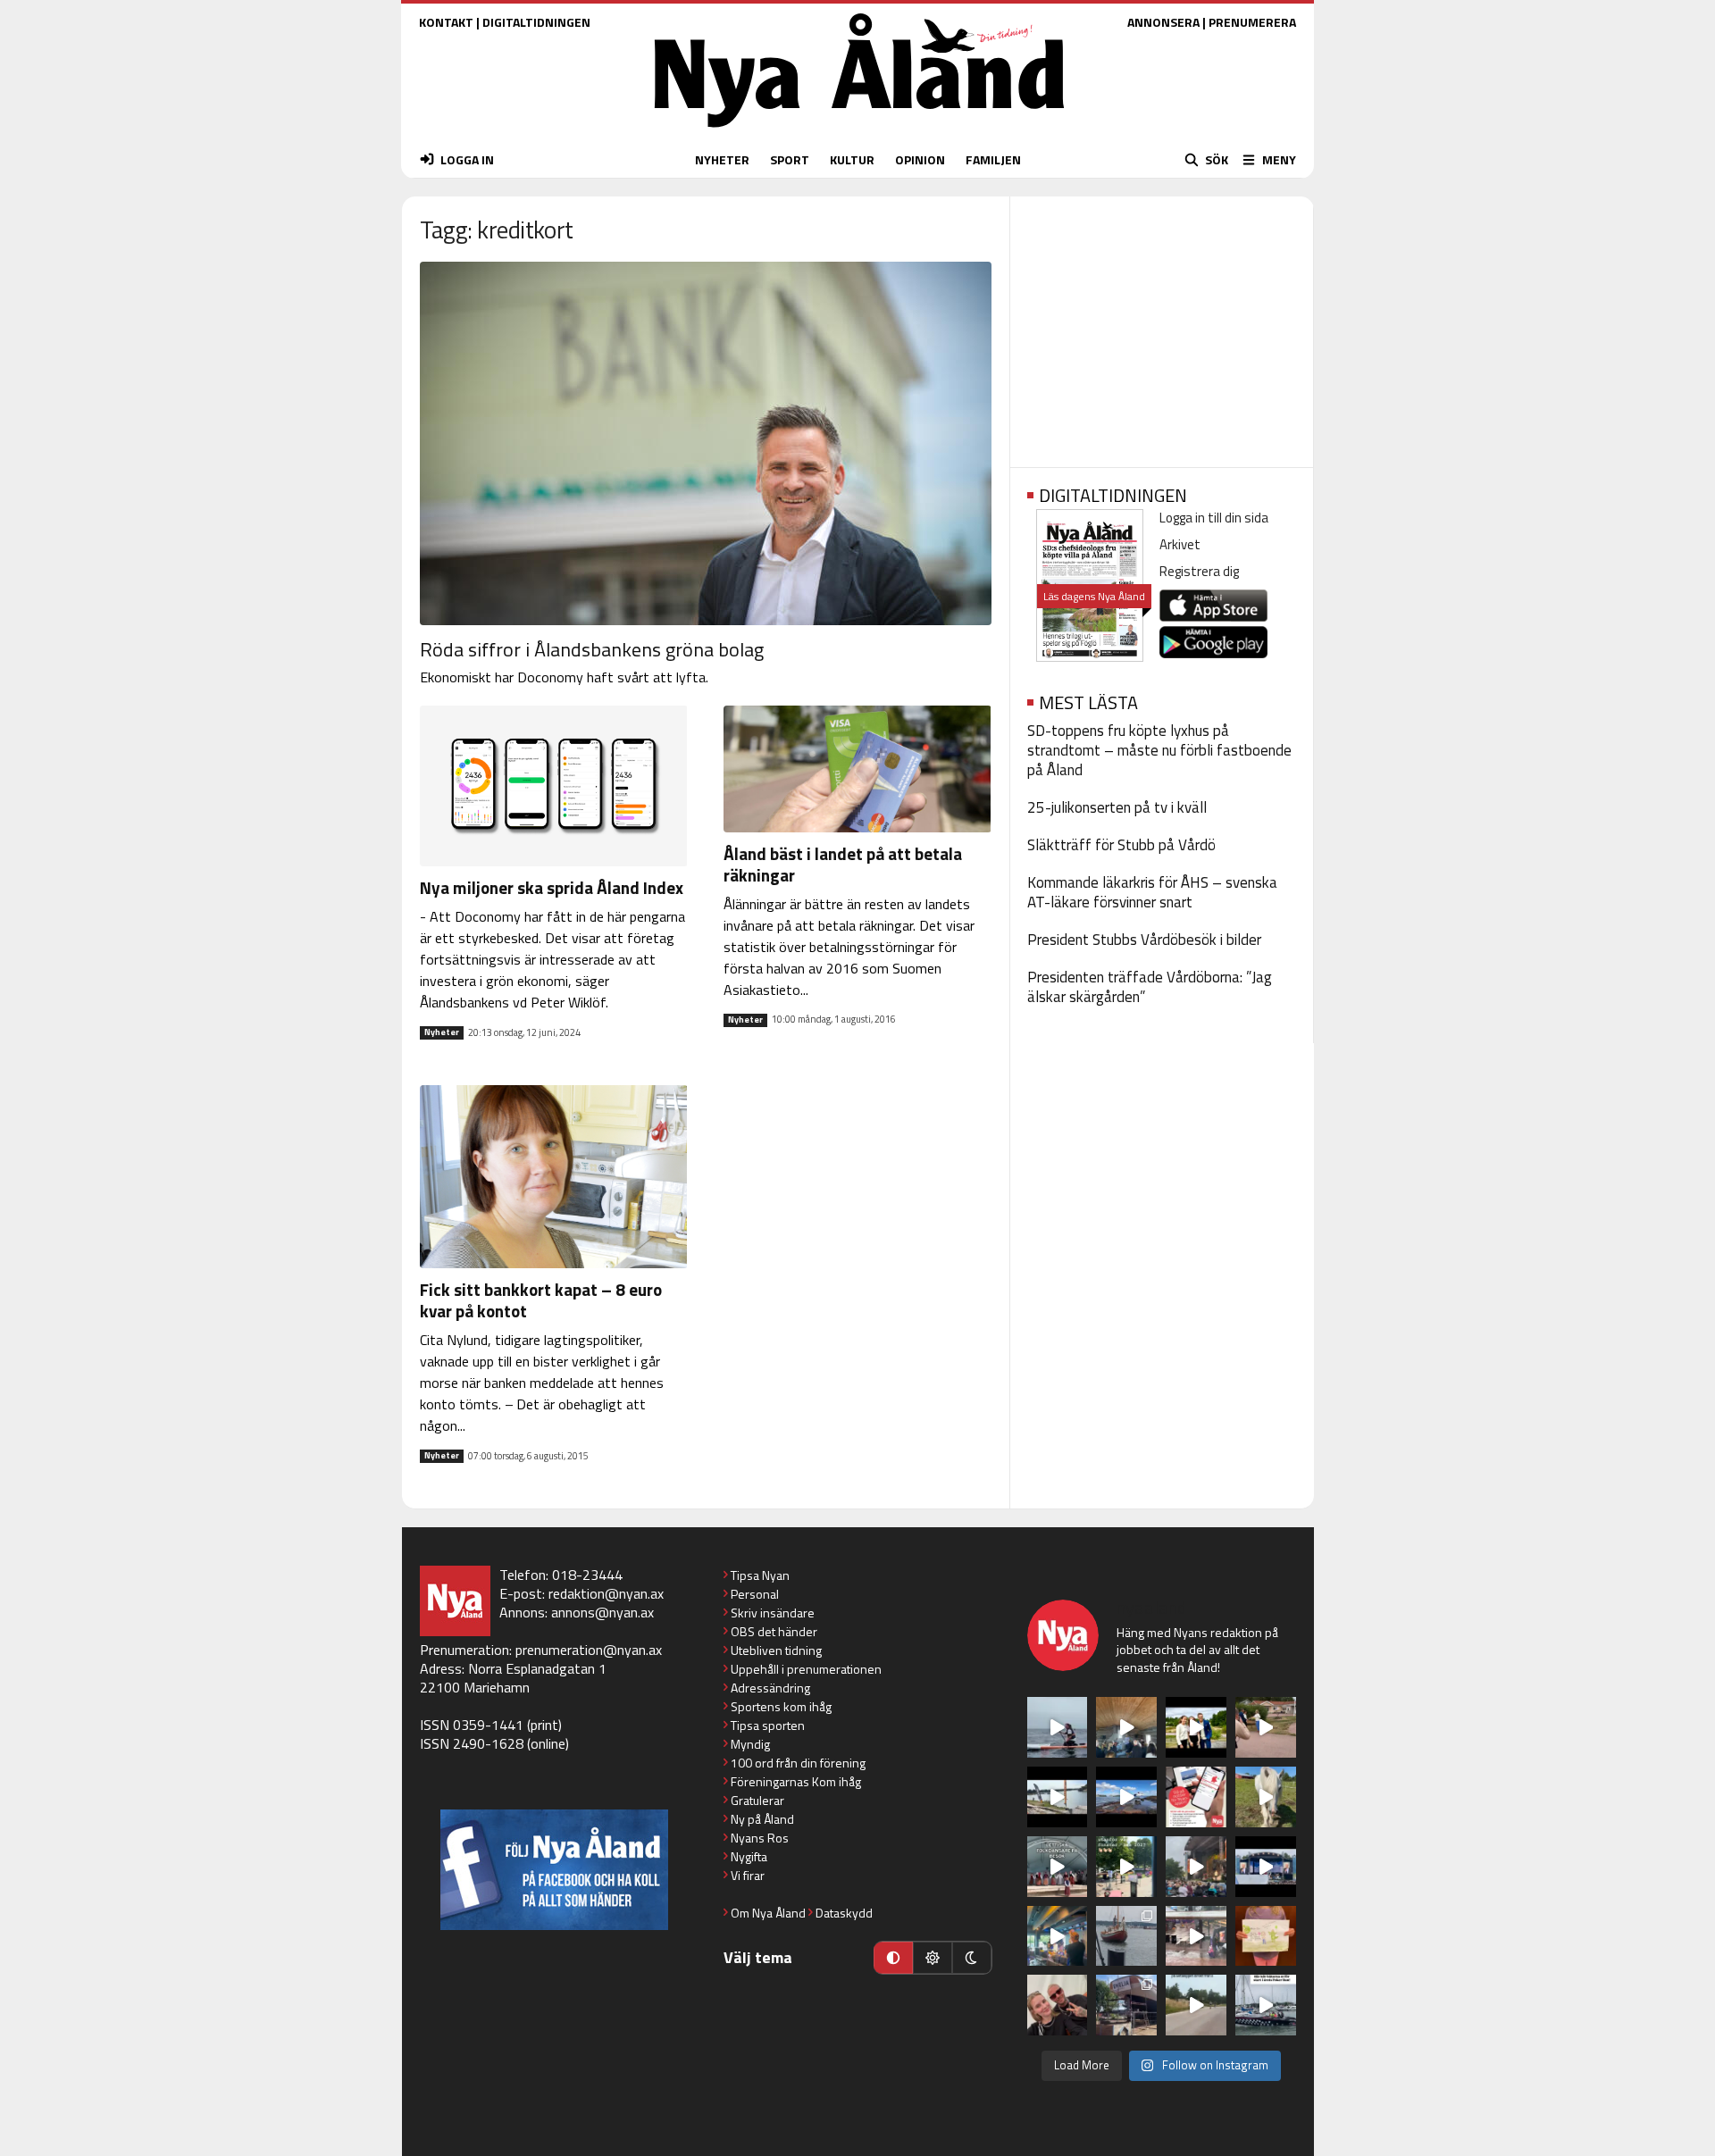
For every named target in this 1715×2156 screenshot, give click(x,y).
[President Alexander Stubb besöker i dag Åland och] (1266, 1727)
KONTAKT (446, 22)
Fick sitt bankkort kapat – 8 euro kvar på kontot (541, 1300)
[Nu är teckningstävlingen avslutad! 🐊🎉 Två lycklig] (1266, 1936)
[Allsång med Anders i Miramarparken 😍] (1266, 1867)
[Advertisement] (1162, 326)
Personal (755, 1594)
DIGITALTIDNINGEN (536, 22)
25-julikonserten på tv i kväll (1117, 807)
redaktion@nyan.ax (606, 1593)
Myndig (750, 1744)
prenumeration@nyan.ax (589, 1650)
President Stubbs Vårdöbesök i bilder (1144, 940)
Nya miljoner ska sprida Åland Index (552, 887)
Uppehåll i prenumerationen (806, 1669)
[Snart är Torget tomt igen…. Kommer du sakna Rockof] (1126, 1867)
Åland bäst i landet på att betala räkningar (843, 864)
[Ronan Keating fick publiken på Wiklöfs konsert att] (1196, 1867)
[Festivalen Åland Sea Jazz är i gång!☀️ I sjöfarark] (1126, 1727)
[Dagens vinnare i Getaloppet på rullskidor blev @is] (1196, 2005)
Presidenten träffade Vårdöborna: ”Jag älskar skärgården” (1150, 987)
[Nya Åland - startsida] (859, 132)
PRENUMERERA (1252, 22)
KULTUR (852, 159)
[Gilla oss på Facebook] (554, 1870)
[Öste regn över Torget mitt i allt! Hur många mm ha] (1196, 1936)
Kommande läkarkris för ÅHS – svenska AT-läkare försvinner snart (1152, 892)
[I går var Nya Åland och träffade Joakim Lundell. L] (1058, 2005)
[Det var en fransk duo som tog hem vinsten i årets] (1058, 1797)
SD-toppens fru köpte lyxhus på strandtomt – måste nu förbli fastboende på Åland (1159, 750)
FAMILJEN (993, 159)
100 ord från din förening (798, 1763)
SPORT (790, 159)
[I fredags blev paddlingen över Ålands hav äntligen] (1058, 1727)
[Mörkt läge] (972, 1958)
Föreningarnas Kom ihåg (796, 1781)
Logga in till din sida (1214, 518)
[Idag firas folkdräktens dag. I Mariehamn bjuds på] (1058, 1867)
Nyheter (442, 1032)
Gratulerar (757, 1800)
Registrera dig (1199, 571)
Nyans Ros (760, 1838)
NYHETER (722, 159)
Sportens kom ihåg (781, 1706)
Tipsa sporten (768, 1725)
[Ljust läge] (933, 1958)
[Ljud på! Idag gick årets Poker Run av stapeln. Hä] (1266, 2005)
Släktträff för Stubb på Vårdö (1121, 845)
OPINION (920, 159)
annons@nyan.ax (602, 1612)
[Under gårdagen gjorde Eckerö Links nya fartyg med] (1126, 1797)
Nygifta (749, 1856)
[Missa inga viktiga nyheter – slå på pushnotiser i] (1196, 1797)
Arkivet (1180, 544)
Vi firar (748, 1875)
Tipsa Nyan (760, 1575)
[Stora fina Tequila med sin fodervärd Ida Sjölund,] (1266, 1797)
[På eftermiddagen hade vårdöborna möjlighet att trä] (1196, 1727)
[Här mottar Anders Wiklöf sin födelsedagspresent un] (1058, 1936)
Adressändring (770, 1688)
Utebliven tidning (776, 1650)
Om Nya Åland (768, 1913)
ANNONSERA (1163, 22)
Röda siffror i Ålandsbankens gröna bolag (592, 649)
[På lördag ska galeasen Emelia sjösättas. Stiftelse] (1126, 2005)
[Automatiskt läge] (893, 1958)
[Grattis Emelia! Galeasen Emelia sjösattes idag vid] (1126, 1936)
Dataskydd (844, 1913)
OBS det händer (774, 1631)
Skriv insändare (773, 1613)
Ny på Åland (762, 1819)
